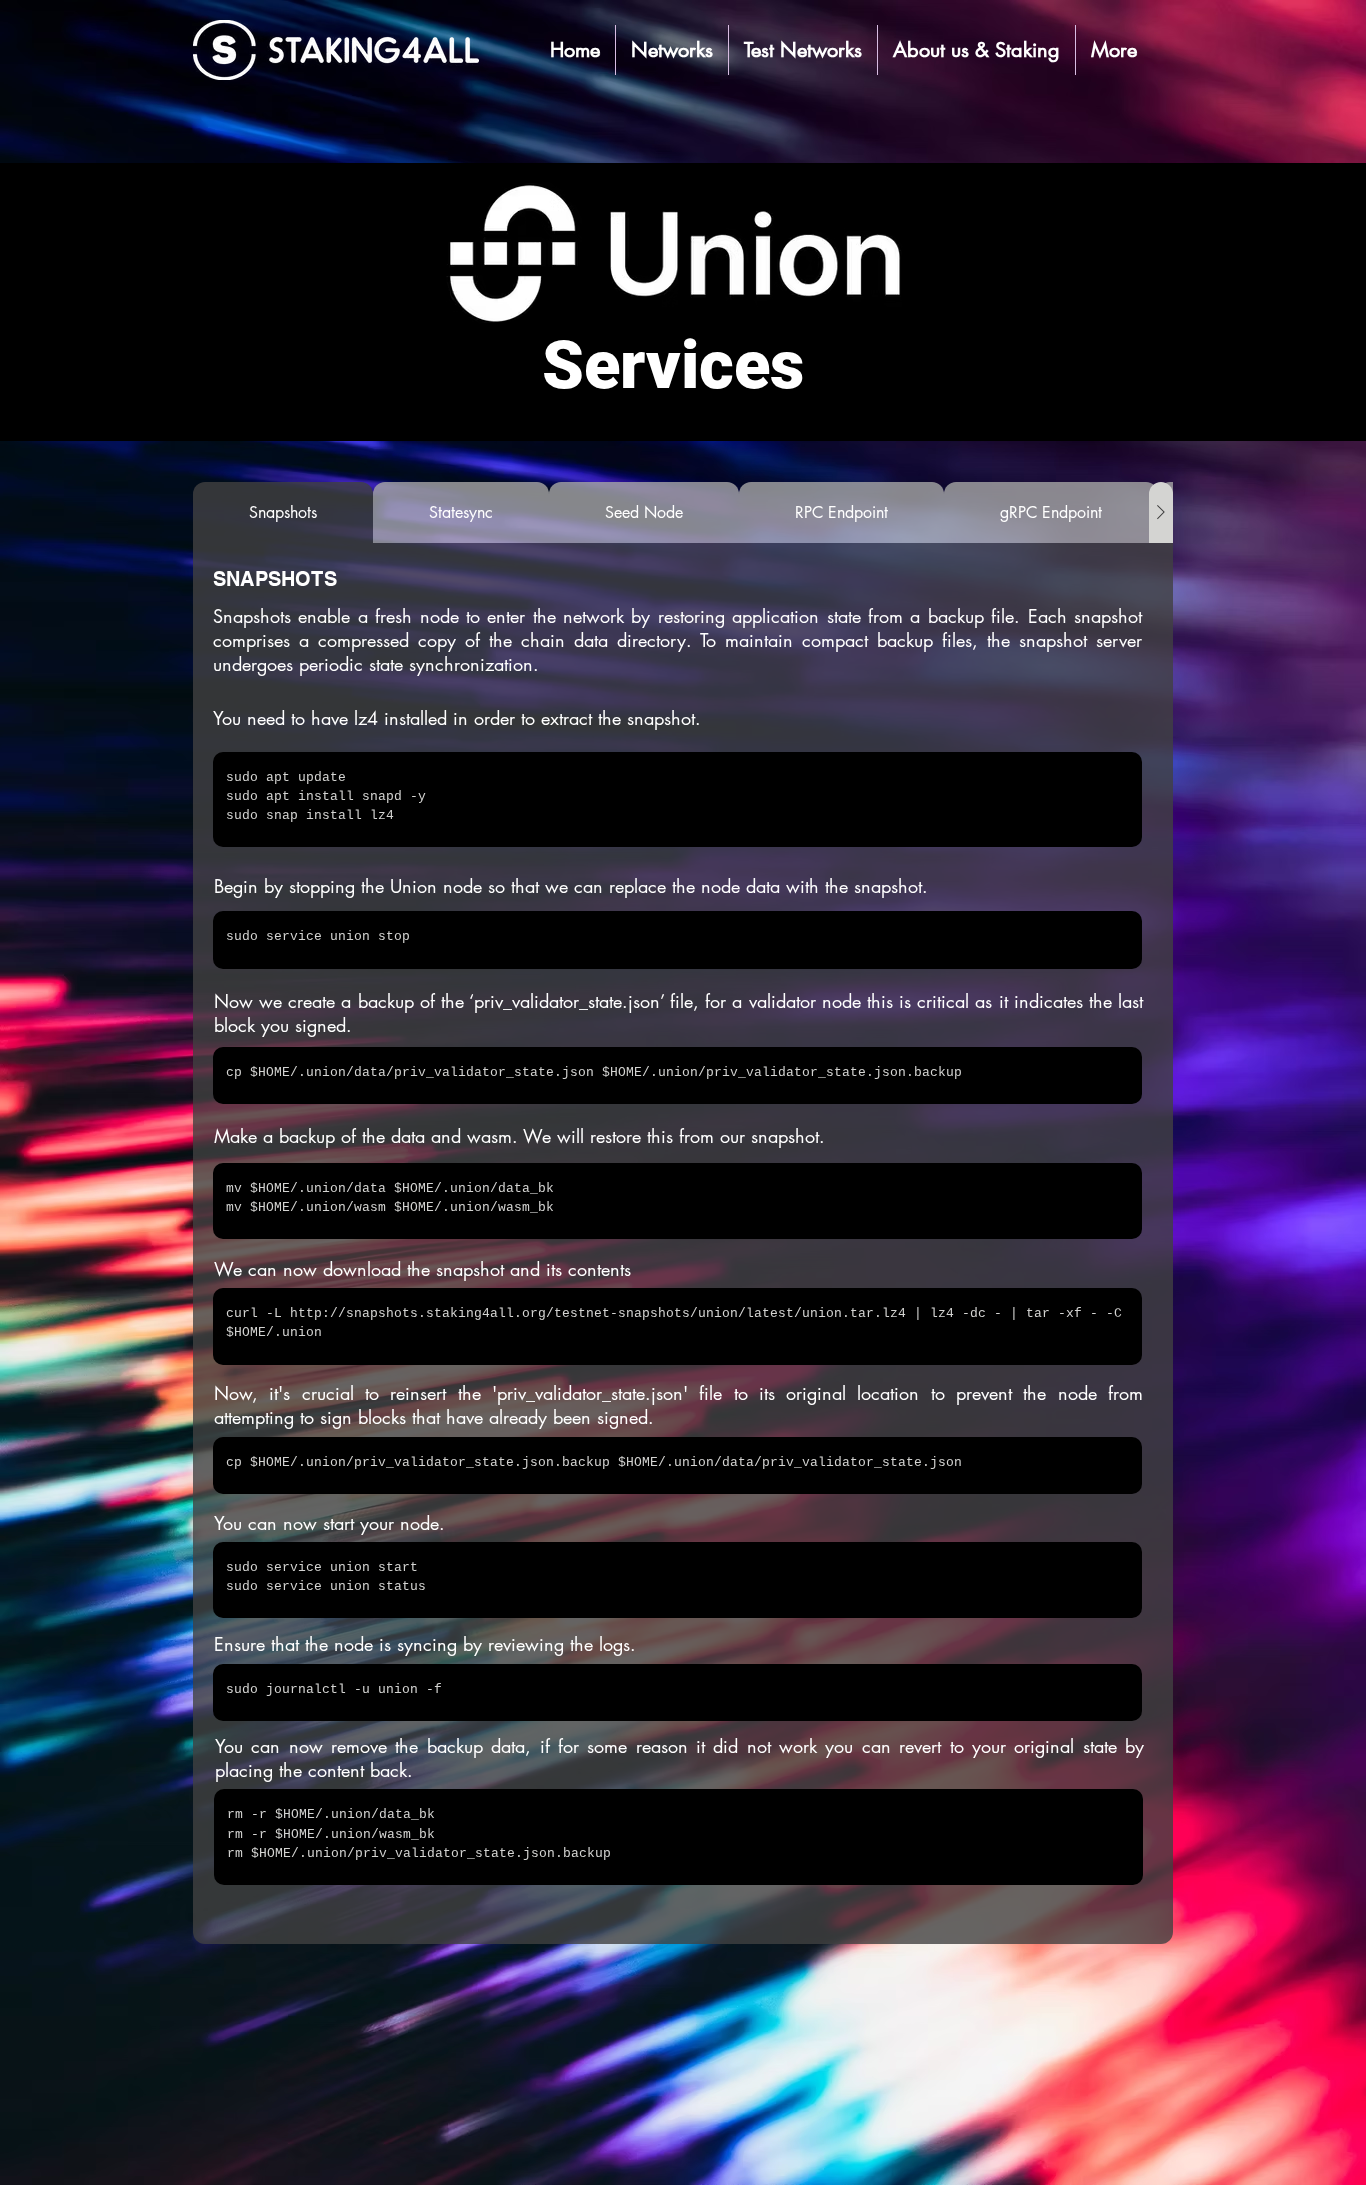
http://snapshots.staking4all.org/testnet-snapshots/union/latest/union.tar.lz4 (598, 1313)
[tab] (283, 512)
